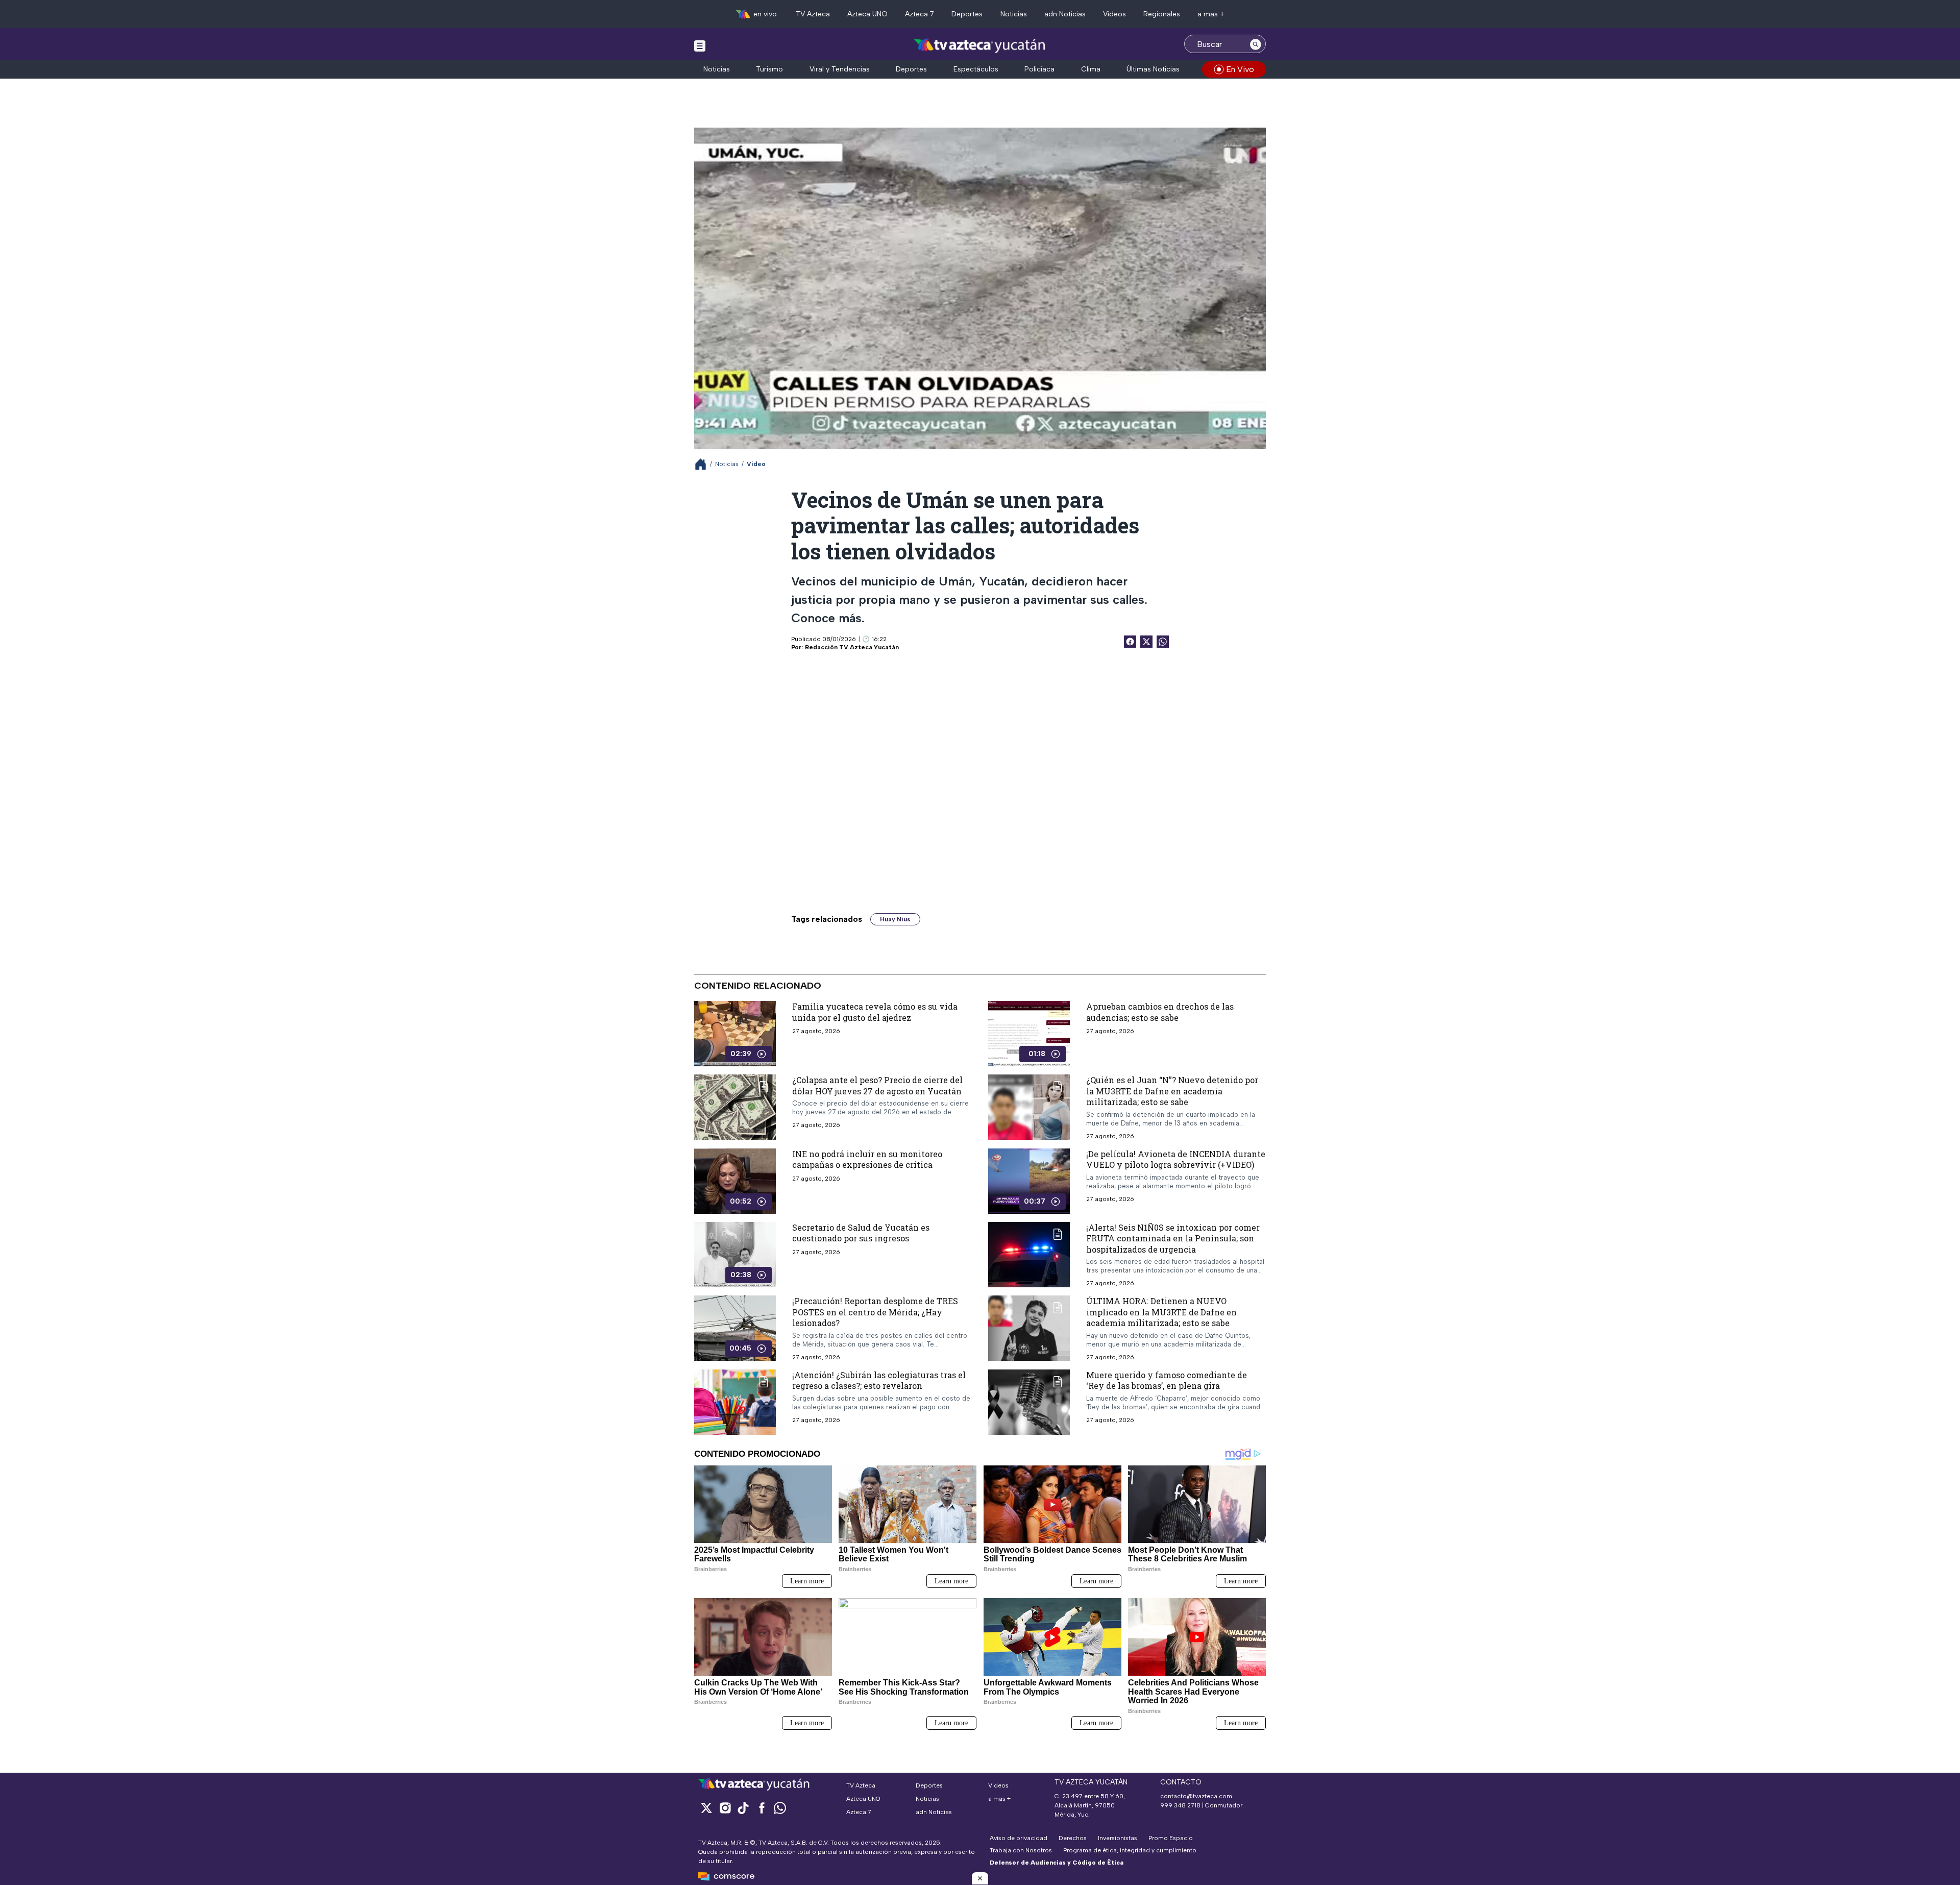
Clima (1091, 69)
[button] (980, 1878)
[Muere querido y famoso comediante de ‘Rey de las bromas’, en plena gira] (1029, 1402)
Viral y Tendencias (840, 69)
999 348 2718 (1180, 1805)
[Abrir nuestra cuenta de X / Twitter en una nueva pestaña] (706, 1808)
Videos (1114, 14)
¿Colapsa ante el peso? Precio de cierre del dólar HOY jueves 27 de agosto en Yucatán (877, 1085)
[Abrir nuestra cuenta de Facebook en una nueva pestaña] (762, 1808)
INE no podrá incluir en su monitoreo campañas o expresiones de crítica (867, 1159)
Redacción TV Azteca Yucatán (852, 647)
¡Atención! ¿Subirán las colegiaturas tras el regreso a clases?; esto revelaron (879, 1380)
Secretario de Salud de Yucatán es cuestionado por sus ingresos (861, 1233)
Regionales (1162, 14)
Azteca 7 (920, 14)
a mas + (1211, 14)
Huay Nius (895, 919)
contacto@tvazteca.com (1196, 1796)
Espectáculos (976, 69)
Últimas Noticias (1153, 69)
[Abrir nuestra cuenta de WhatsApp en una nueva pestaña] (780, 1808)
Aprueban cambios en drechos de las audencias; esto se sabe (1160, 1012)
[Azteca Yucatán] (980, 45)
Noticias (1014, 14)
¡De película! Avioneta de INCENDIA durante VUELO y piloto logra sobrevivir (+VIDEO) (1176, 1159)
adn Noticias (1065, 14)
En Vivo (1240, 69)
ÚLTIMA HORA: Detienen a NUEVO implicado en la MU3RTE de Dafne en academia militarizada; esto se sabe (1161, 1312)
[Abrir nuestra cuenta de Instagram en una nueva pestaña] (725, 1808)
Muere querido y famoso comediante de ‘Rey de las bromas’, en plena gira (1167, 1380)
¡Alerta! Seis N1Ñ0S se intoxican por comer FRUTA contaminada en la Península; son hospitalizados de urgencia (1173, 1238)
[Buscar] (1256, 44)
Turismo (769, 69)
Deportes (967, 14)
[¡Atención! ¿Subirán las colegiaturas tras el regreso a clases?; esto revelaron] (735, 1402)
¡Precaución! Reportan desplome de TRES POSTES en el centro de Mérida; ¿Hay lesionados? (875, 1312)
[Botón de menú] (700, 45)
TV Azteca (813, 14)
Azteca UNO (867, 14)
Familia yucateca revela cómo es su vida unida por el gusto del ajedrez (875, 1012)
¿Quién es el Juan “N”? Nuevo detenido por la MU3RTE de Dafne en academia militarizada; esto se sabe (1172, 1091)
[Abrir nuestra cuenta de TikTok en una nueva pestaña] (743, 1808)
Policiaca (1039, 69)
